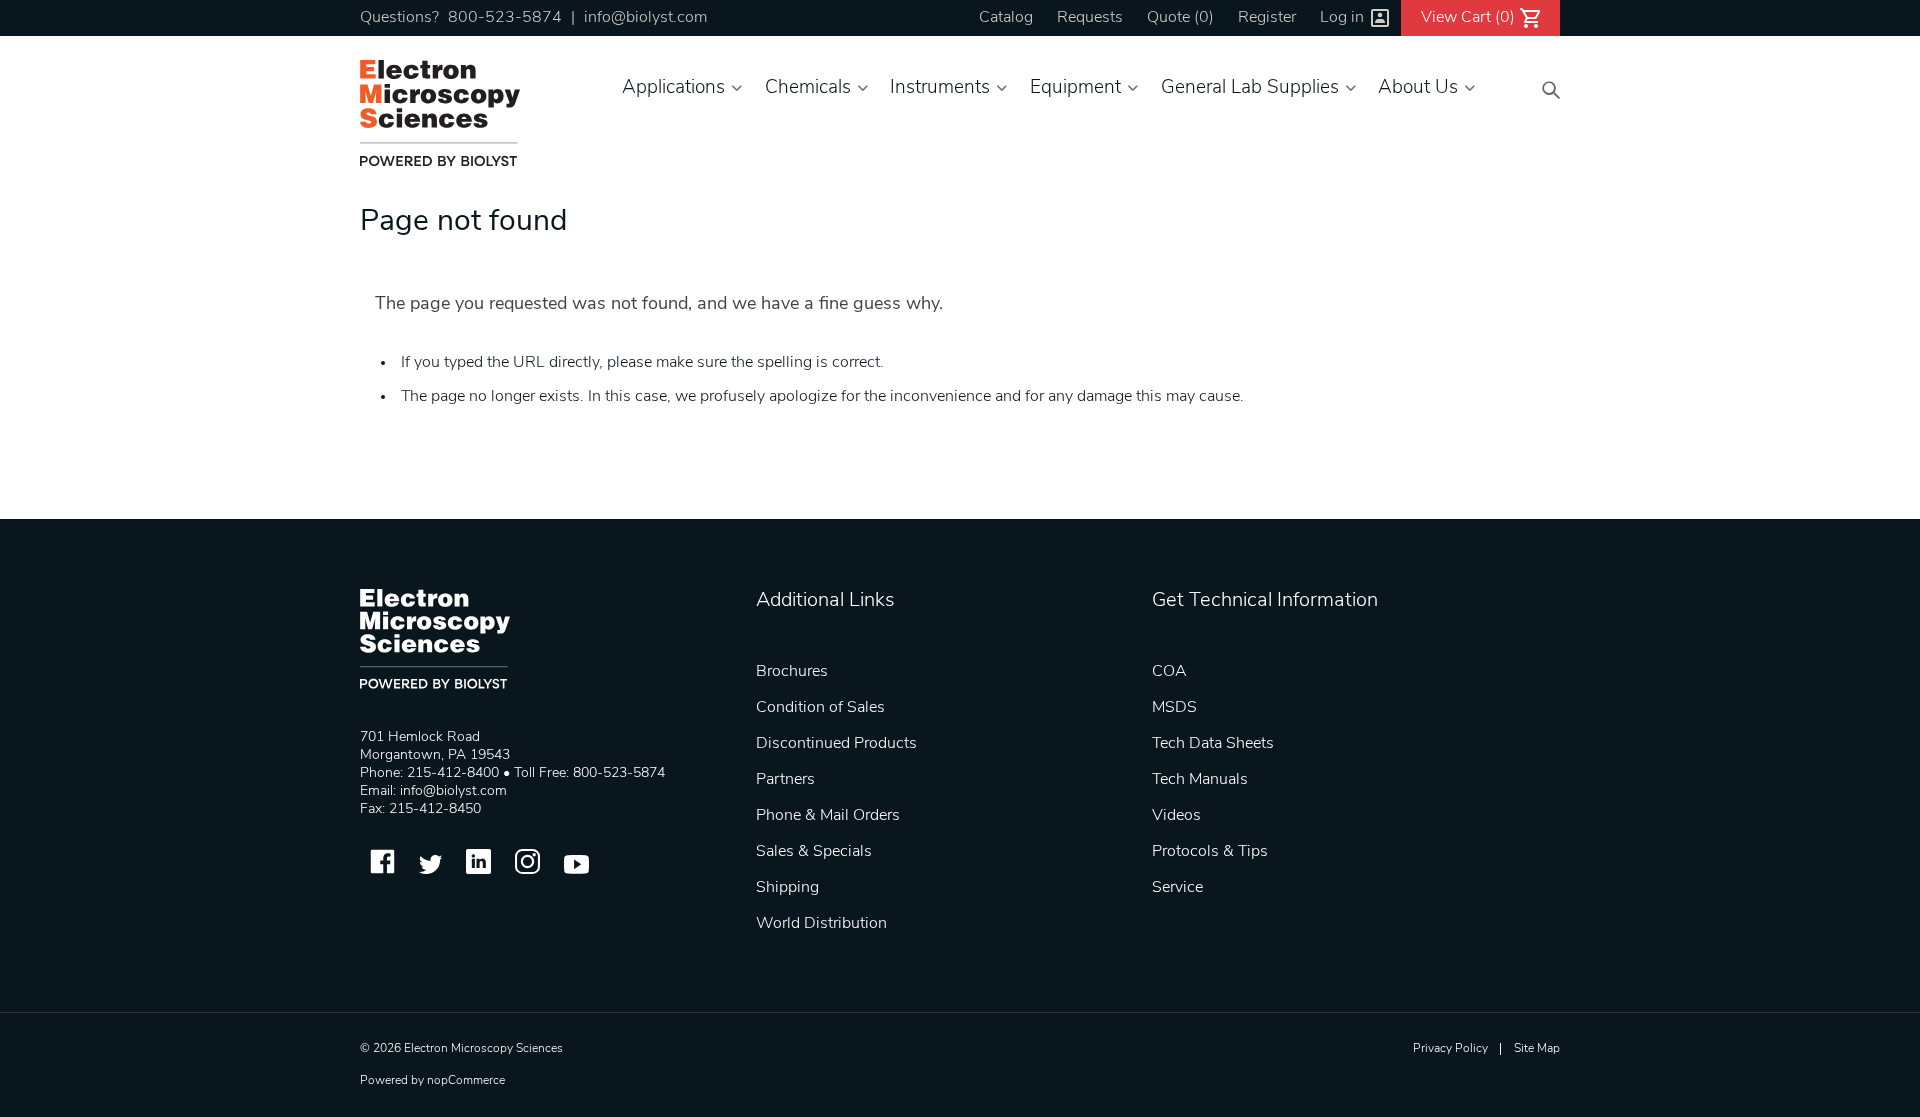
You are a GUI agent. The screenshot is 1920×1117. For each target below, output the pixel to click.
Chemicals (808, 88)
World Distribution (821, 924)
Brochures (792, 672)
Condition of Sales (820, 708)
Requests (1090, 18)
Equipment (1075, 88)
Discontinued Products (836, 744)
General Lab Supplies (1250, 88)
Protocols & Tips (1210, 852)
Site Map (1537, 1049)
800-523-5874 (505, 18)
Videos (1176, 816)
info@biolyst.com (645, 18)
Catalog (1006, 18)
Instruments (940, 88)
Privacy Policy (1450, 1049)
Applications (673, 88)
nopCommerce (466, 1081)
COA (1169, 672)
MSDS (1174, 708)
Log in (1342, 18)
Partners (785, 780)
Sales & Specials (814, 852)
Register (1267, 18)
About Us (1418, 88)
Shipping (787, 888)
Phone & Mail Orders (828, 816)
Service (1177, 888)
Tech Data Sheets (1213, 744)
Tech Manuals (1200, 780)
